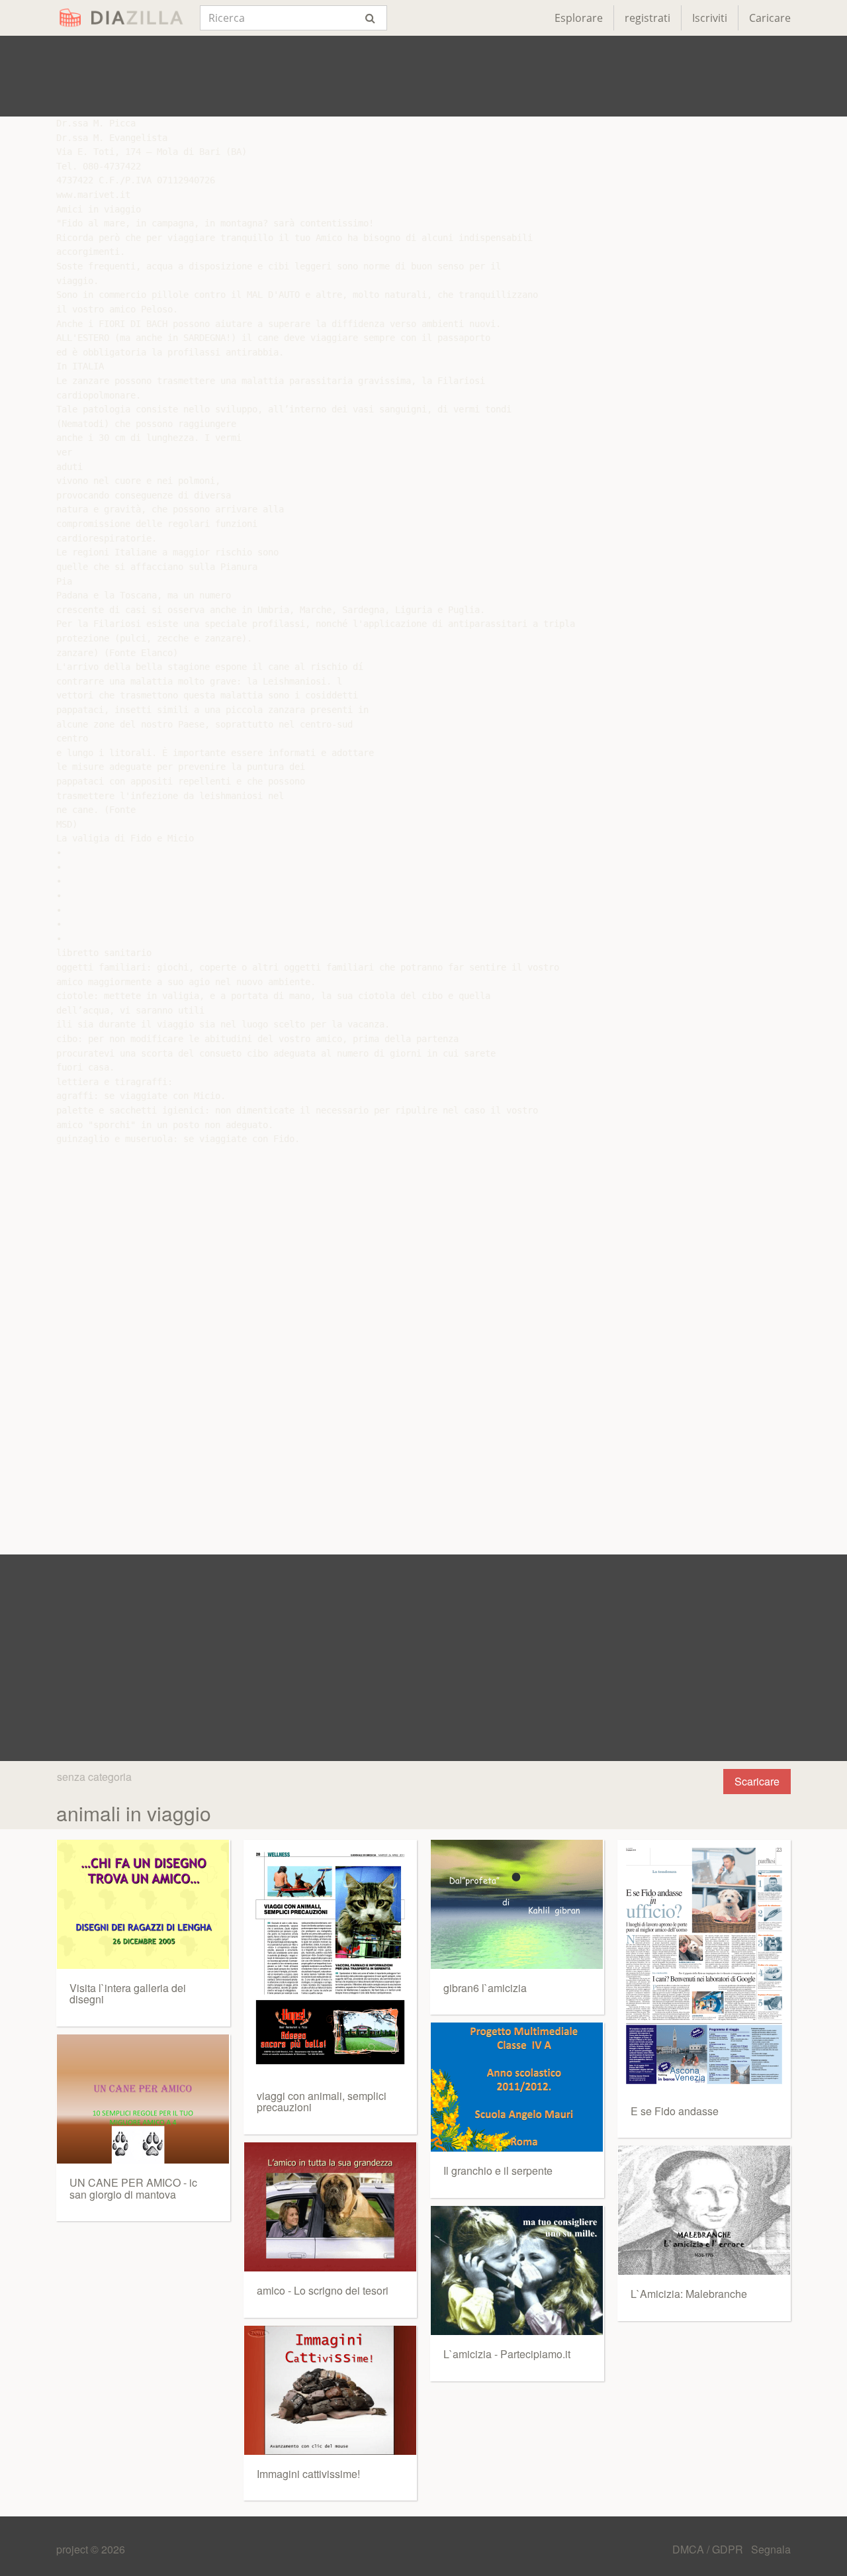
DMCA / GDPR (709, 2549)
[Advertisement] (423, 76)
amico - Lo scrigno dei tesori (323, 2290)
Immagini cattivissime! (308, 2474)
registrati (647, 18)
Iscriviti (710, 18)
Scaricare (757, 1781)
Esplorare (579, 18)
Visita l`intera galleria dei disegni (128, 1994)
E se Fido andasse (675, 2111)
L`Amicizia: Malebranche (689, 2294)
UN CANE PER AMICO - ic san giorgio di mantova (133, 2188)
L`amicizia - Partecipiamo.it (507, 2354)
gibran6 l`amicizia (485, 1988)
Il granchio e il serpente (498, 2171)
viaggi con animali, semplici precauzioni (322, 2102)
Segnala (771, 2549)
